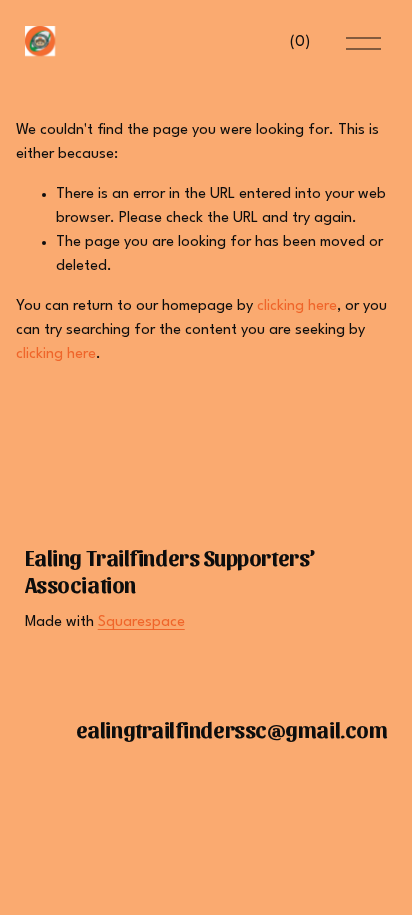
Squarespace (141, 622)
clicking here (297, 306)
